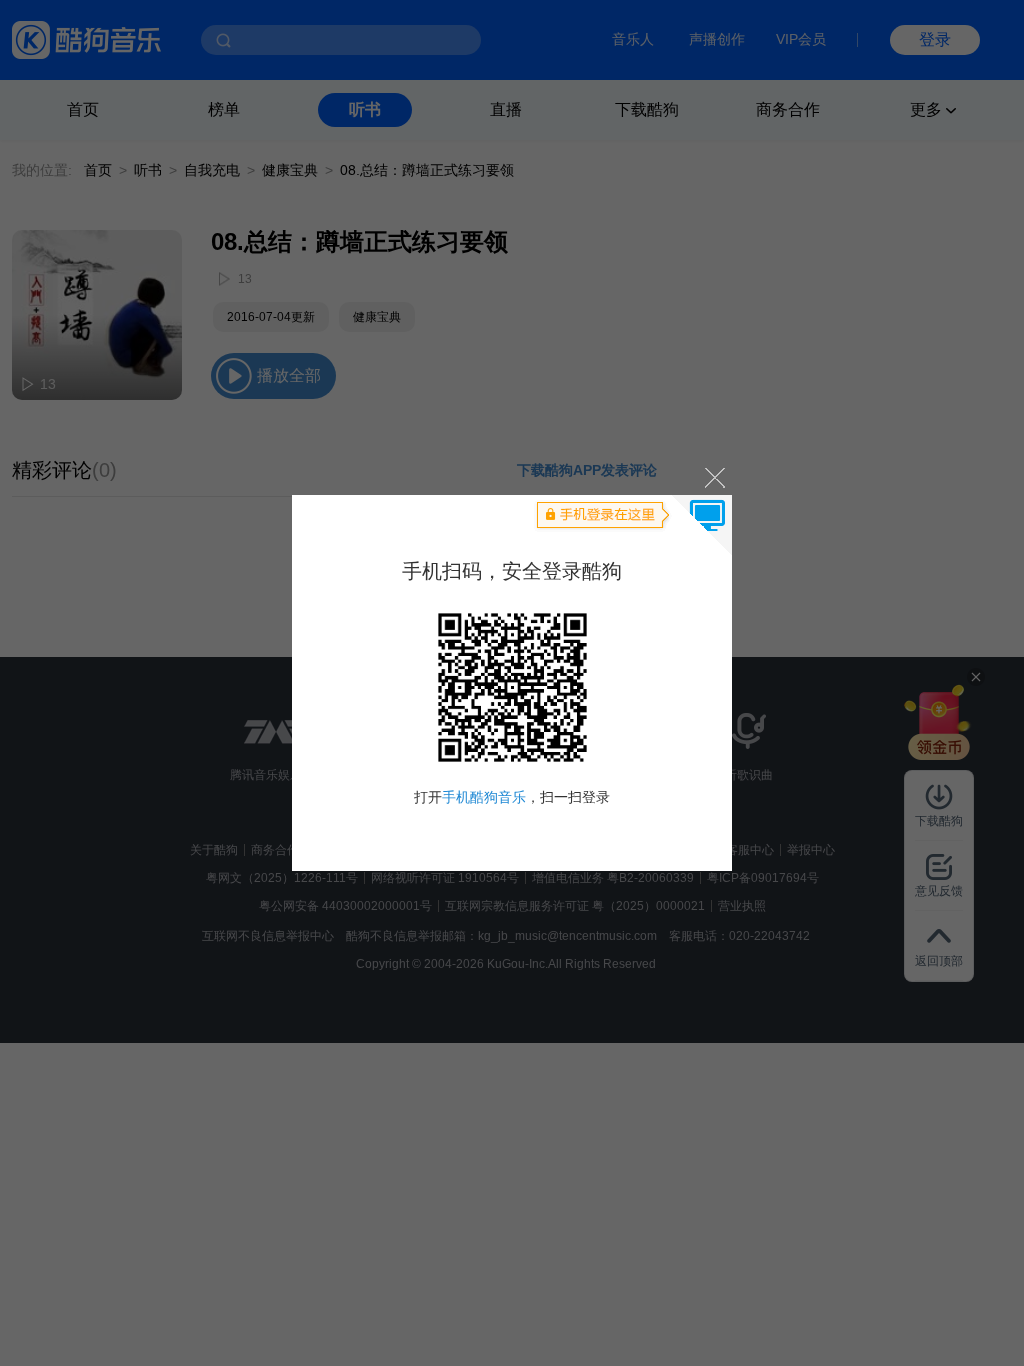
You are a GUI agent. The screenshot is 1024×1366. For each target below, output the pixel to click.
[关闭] (713, 476)
